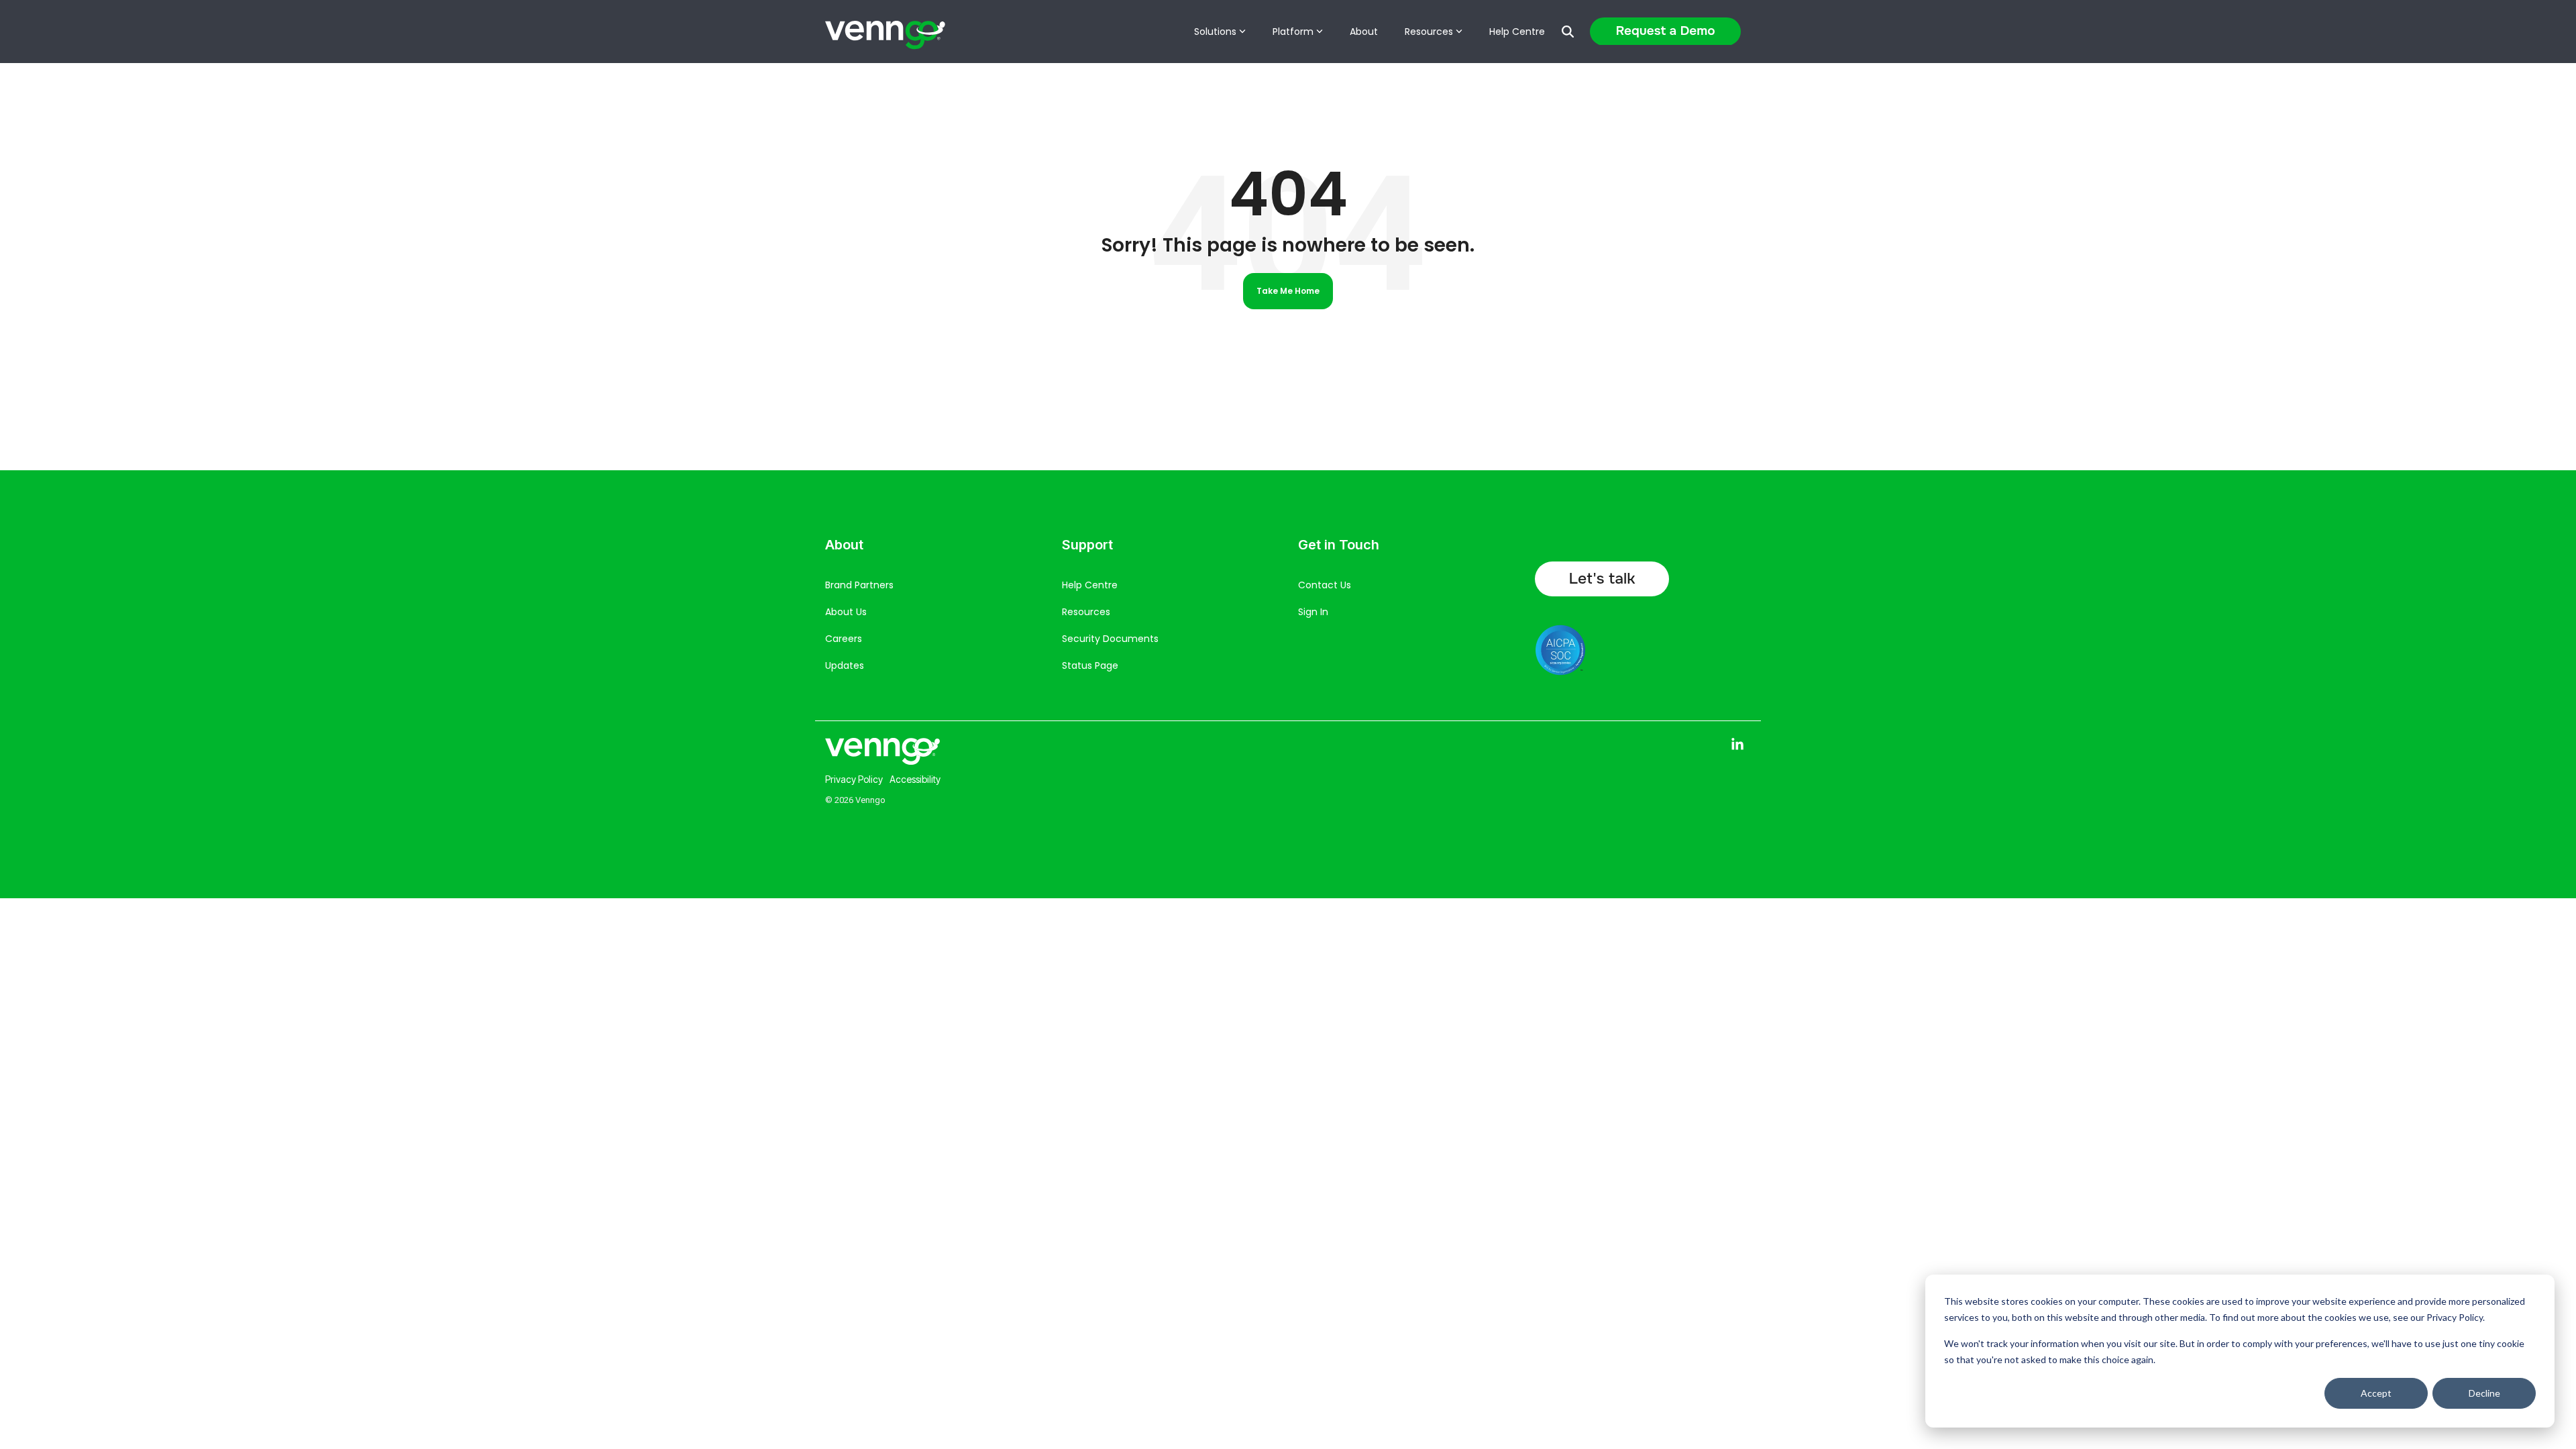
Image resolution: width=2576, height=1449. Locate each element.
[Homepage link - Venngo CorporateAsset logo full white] (882, 760)
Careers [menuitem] (844, 639)
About (1364, 32)
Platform (1293, 32)
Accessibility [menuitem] (915, 779)
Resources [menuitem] (1086, 612)
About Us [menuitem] (846, 612)
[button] (1737, 747)
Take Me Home (1288, 291)
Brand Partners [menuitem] (859, 585)
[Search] (1568, 32)
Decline (2484, 1393)
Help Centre (1517, 32)
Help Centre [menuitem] (1090, 585)
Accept (2376, 1393)
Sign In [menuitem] (1313, 612)
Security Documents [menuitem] (1110, 639)
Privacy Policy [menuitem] (854, 779)
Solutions (1215, 32)
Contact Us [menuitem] (1325, 585)
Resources (1429, 32)
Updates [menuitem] (845, 665)
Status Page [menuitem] (1090, 665)
